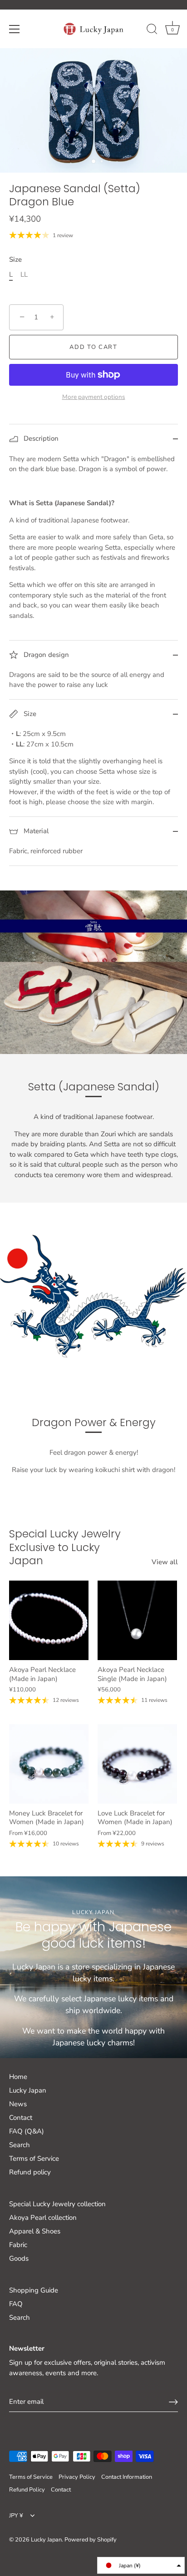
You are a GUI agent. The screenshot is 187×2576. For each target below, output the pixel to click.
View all (165, 1562)
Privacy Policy (77, 2477)
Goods (19, 2258)
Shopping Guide (34, 2290)
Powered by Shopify (91, 2540)
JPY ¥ (16, 2516)
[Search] (152, 30)
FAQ (16, 2304)
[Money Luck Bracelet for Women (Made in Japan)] (49, 1764)
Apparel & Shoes (35, 2231)
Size (15, 259)
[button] (141, 2565)
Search (20, 2145)
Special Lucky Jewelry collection (57, 2204)
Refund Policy (27, 2490)
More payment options (94, 397)
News (18, 2104)
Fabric (18, 2245)
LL (24, 274)
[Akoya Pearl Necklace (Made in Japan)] (49, 1620)
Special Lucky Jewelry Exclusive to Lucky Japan (65, 1547)
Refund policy (30, 2172)
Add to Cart (93, 347)
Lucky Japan (28, 2090)
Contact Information (127, 2477)
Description (40, 438)
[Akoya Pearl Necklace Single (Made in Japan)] (137, 1620)
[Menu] (15, 29)
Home (18, 2077)
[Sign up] (173, 2402)
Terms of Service (34, 2158)
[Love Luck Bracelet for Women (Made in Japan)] (137, 1764)
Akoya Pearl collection (43, 2218)
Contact (21, 2118)
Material (35, 831)
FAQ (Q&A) (27, 2131)
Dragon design (45, 655)
